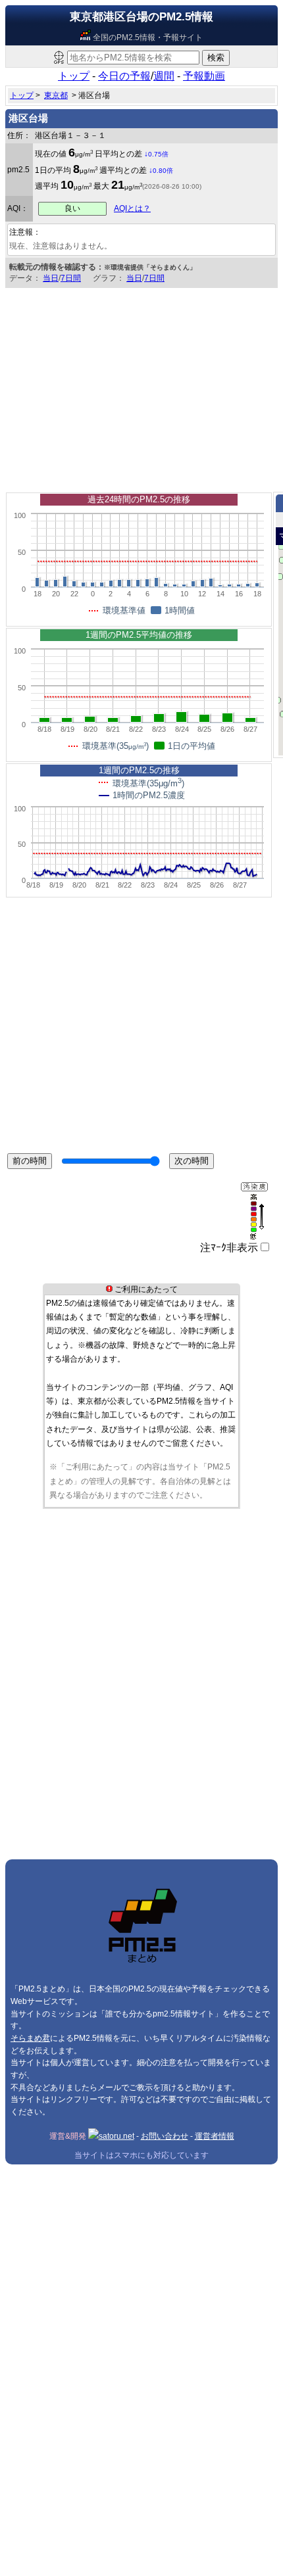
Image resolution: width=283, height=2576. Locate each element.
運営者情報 (215, 2136)
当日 (51, 278)
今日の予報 (124, 76)
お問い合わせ (165, 2136)
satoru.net (116, 2136)
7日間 (71, 278)
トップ (74, 76)
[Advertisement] (141, 387)
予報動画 (204, 76)
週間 (164, 76)
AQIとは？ (132, 208)
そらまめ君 (30, 2038)
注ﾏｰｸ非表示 (229, 1248)
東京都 (56, 95)
